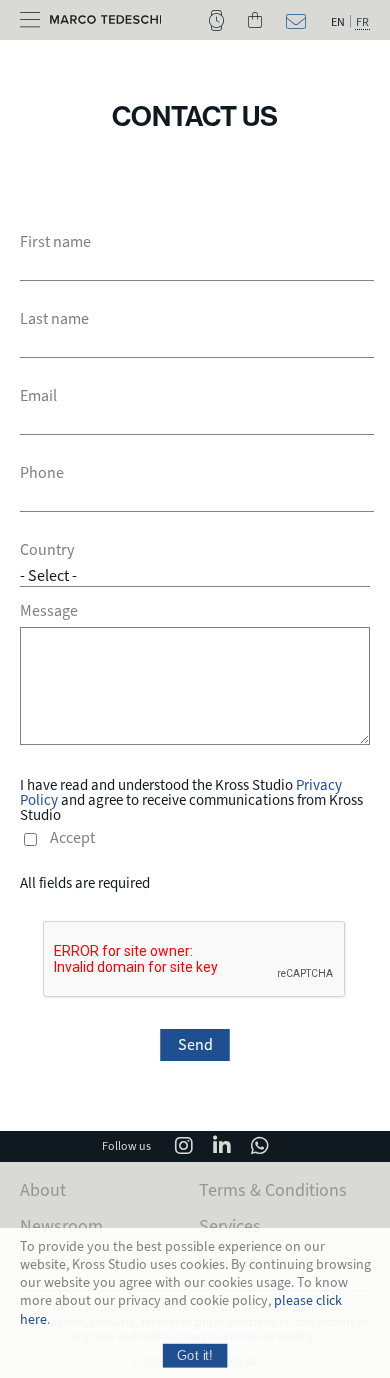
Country (47, 550)
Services (230, 1226)
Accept (72, 838)
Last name (54, 319)
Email (38, 396)
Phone (42, 473)
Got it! (195, 1354)
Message (49, 611)
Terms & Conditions (273, 1190)
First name (55, 242)
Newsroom (61, 1226)
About (43, 1190)
